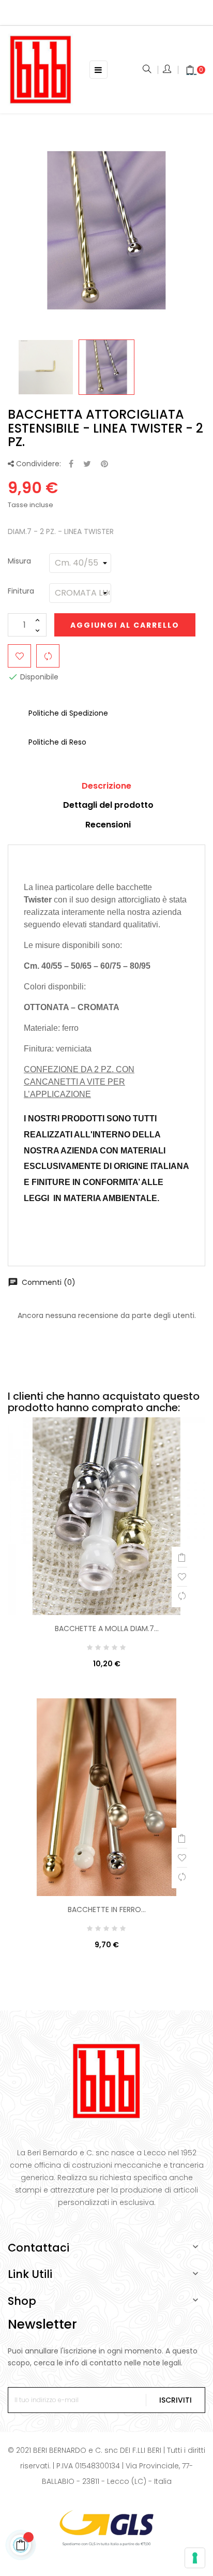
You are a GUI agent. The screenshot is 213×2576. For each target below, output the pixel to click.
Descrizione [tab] (106, 786)
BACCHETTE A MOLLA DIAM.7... (107, 1628)
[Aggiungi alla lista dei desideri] (19, 656)
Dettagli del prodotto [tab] (108, 805)
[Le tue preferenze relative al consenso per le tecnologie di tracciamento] (195, 2558)
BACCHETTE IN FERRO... (107, 1909)
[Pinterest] (104, 464)
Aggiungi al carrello (125, 625)
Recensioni (108, 825)
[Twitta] (87, 464)
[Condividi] (71, 464)
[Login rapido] (168, 70)
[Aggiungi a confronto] (48, 656)
